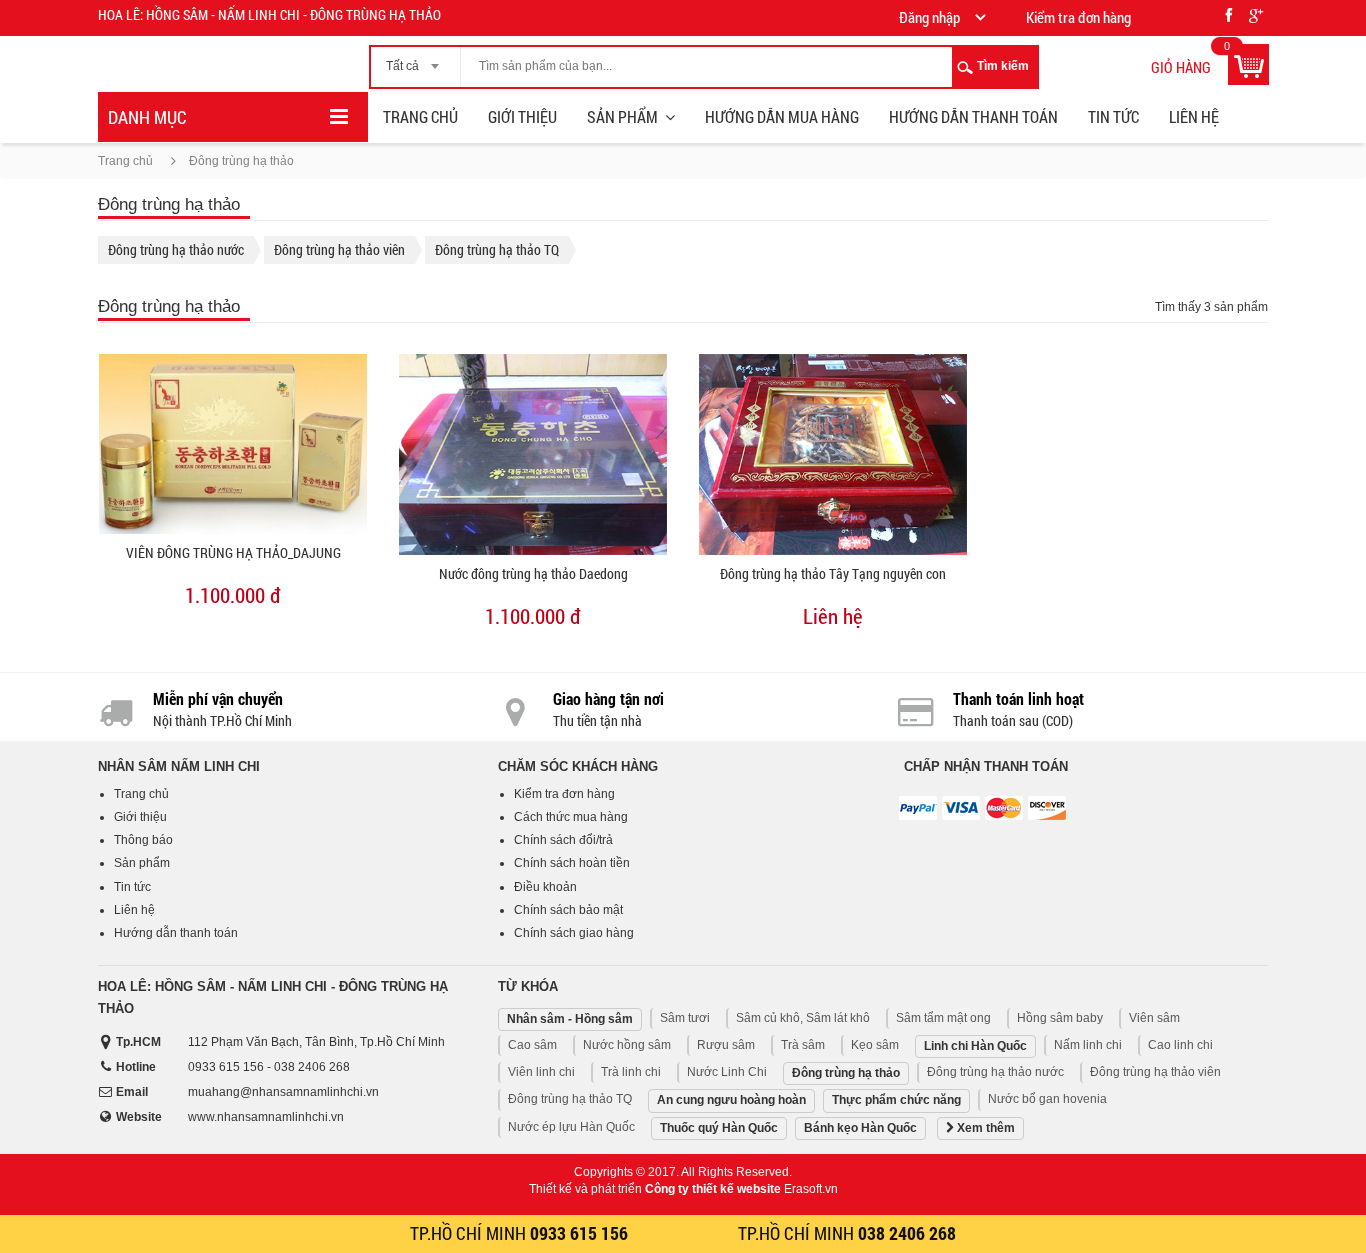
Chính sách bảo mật (568, 910)
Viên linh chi (541, 1072)
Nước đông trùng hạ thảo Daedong (533, 573)
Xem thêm (984, 1128)
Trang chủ (420, 116)
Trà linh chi (631, 1072)
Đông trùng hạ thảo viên (339, 249)
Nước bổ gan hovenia (1047, 1099)
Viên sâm (1154, 1018)
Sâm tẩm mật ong (943, 1018)
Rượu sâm (726, 1045)
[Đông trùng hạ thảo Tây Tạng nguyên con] (833, 454)
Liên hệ (1194, 116)
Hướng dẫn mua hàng (782, 116)
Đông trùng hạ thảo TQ (497, 249)
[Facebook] (1229, 12)
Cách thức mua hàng (571, 817)
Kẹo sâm (875, 1045)
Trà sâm (803, 1045)
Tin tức (1113, 116)
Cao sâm (532, 1045)
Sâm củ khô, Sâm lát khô (803, 1018)
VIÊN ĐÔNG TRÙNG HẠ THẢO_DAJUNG (233, 552)
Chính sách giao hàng (574, 933)
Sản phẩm (622, 116)
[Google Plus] (1256, 12)
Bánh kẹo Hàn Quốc (860, 1128)
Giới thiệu (522, 116)
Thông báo (143, 840)
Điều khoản (545, 887)
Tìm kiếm (1003, 66)
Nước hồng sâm (627, 1045)
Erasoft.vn (811, 1189)
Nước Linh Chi (727, 1072)
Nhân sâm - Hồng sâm (570, 1019)
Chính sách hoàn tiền (572, 863)
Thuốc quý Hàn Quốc (719, 1128)
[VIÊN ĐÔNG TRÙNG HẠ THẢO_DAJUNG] (233, 444)
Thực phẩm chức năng (896, 1100)
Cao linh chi (1180, 1045)
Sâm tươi (685, 1018)
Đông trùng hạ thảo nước (176, 249)
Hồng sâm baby (1060, 1018)
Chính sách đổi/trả (563, 840)
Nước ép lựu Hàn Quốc (571, 1127)
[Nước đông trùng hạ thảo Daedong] (533, 454)
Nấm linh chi (1088, 1045)
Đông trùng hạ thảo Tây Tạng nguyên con (833, 573)
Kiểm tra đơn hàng (564, 794)
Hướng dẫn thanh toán (973, 116)
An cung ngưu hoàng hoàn (731, 1100)
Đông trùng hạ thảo (846, 1073)
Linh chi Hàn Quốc (975, 1046)
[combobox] (415, 60)
